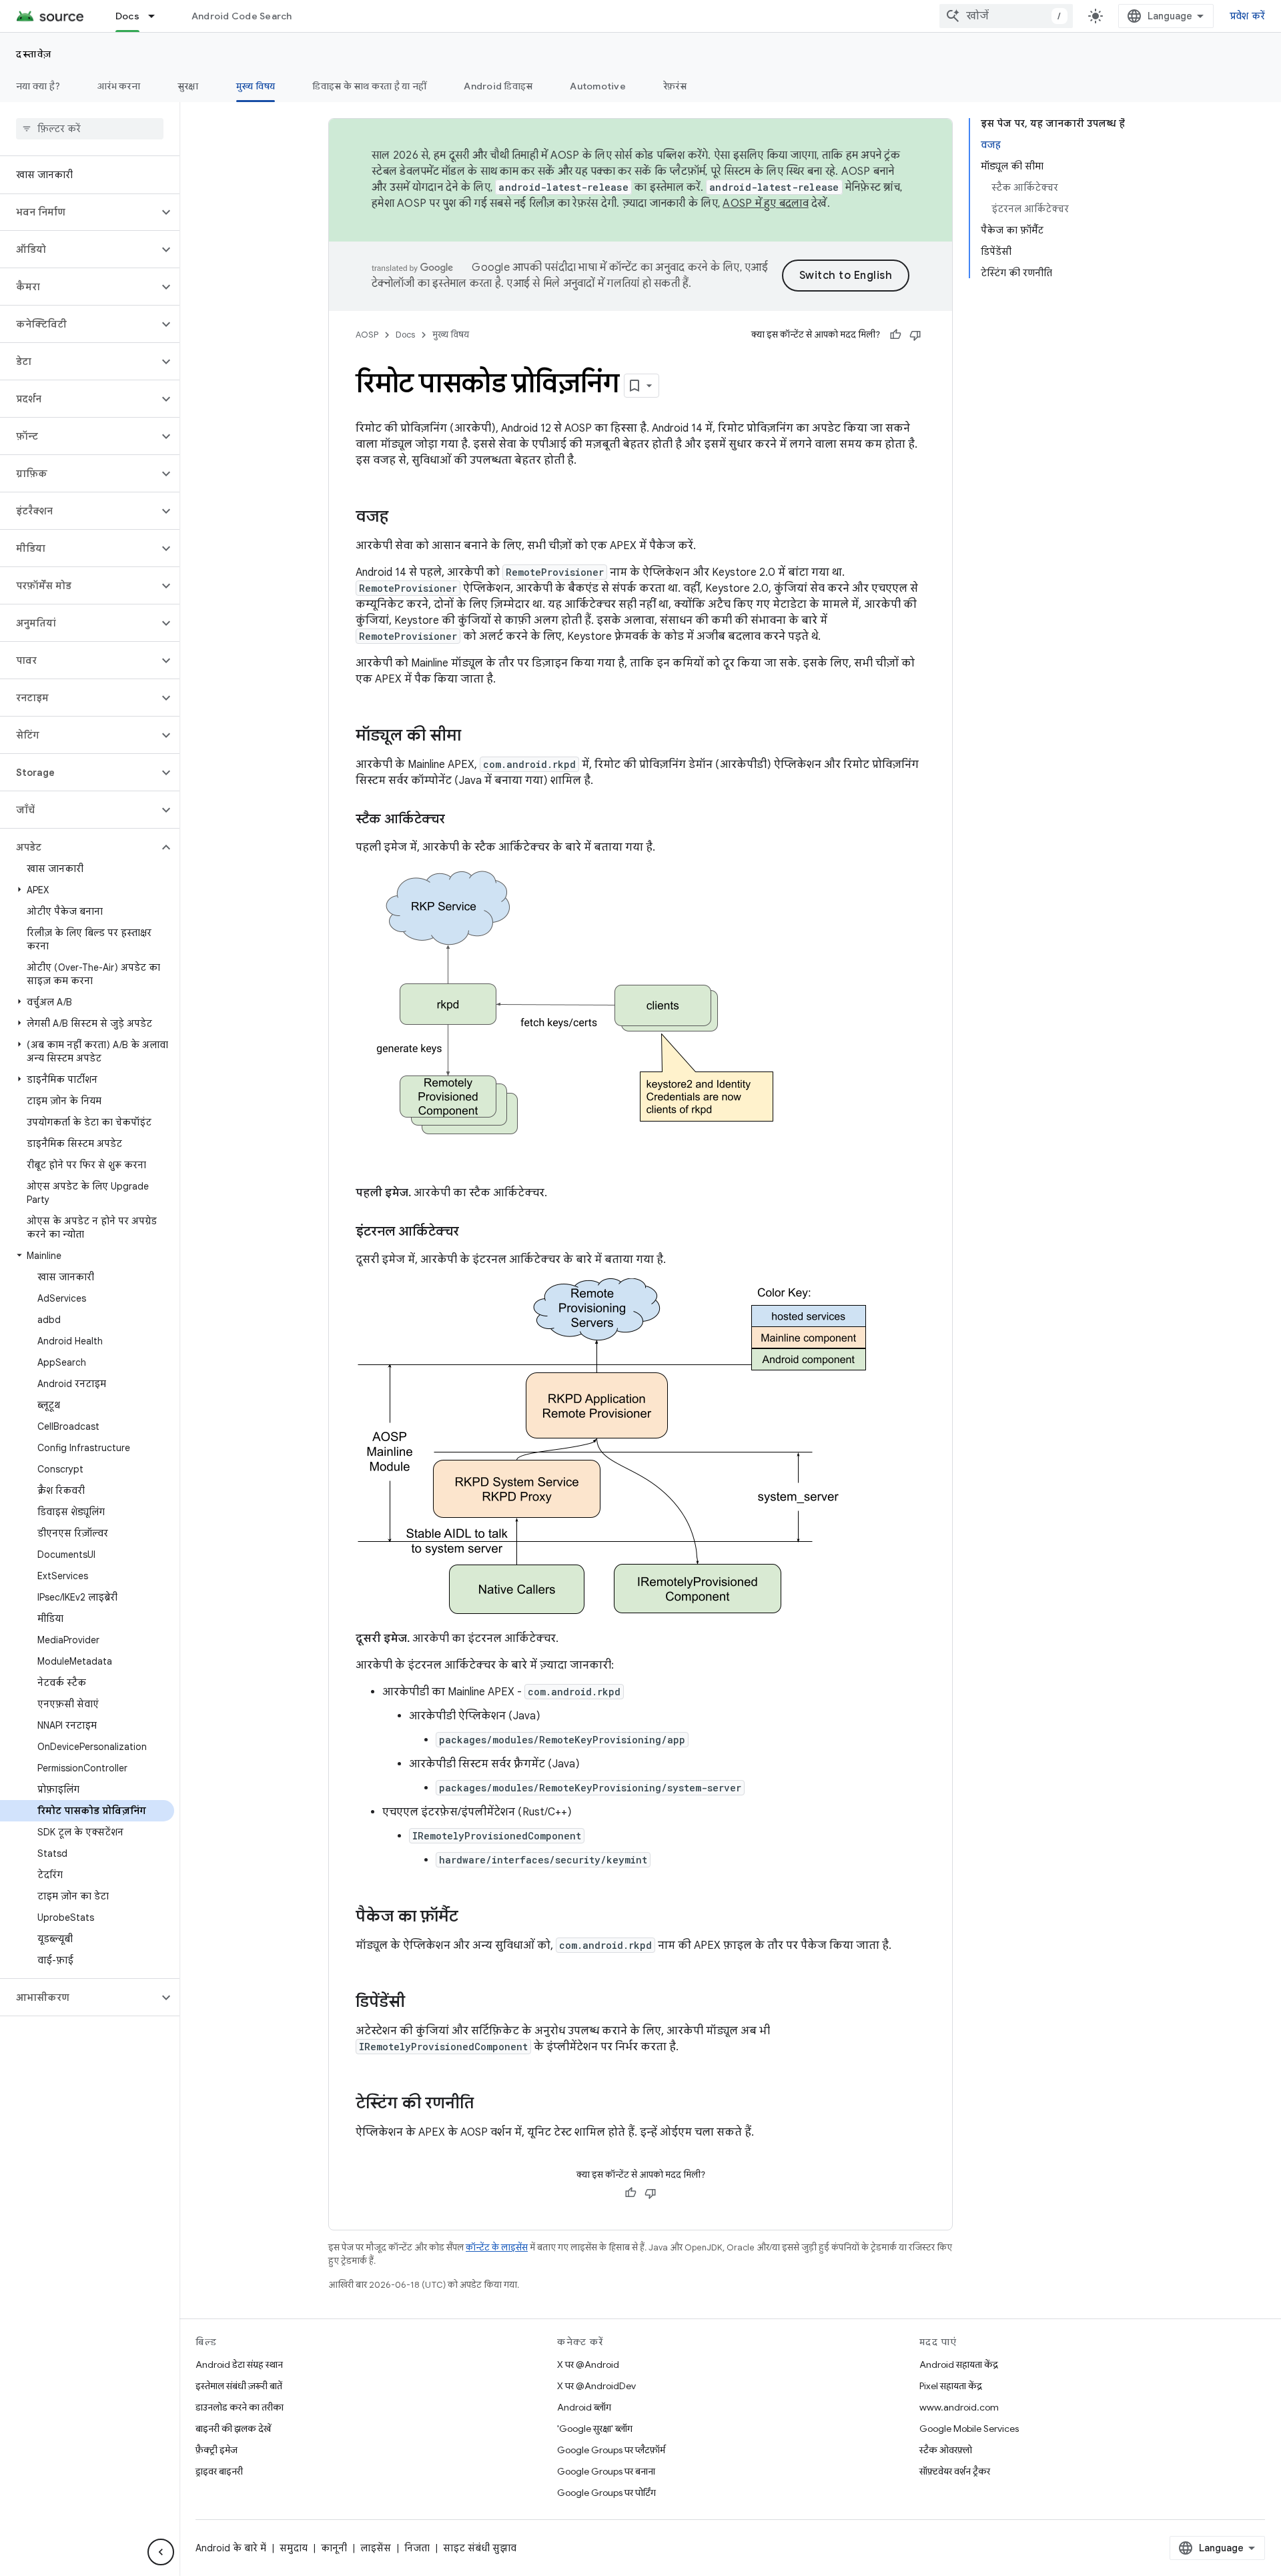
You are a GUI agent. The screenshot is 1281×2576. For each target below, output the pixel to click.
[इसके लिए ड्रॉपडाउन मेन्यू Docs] (157, 16)
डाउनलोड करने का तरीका (240, 2407)
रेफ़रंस (675, 86)
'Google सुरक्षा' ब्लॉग (595, 2429)
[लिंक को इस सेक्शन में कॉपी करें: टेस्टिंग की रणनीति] (487, 2104)
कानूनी (334, 2548)
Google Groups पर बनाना (606, 2471)
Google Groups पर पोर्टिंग (606, 2493)
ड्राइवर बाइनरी (219, 2471)
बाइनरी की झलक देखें (233, 2429)
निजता (417, 2548)
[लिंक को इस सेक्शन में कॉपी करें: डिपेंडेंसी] (418, 2003)
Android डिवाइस (498, 86)
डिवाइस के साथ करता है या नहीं (369, 86)
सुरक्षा (188, 86)
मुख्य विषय (256, 86)
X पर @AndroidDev (596, 2386)
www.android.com (959, 2407)
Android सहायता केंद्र (959, 2365)
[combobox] (1006, 16)
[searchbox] (90, 129)
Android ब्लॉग (584, 2407)
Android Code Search (242, 16)
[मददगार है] (895, 335)
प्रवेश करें (1248, 16)
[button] (79, 212)
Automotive (598, 86)
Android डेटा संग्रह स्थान (239, 2365)
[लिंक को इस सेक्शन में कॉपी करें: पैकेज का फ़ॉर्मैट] (472, 1917)
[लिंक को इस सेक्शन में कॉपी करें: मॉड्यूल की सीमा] (474, 737)
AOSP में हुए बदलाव (766, 203)
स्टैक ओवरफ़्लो (946, 2450)
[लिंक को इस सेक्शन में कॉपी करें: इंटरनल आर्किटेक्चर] (472, 1232)
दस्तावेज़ (34, 54)
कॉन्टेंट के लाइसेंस (497, 2247)
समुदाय (294, 2548)
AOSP (367, 335)
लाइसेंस (376, 2548)
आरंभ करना (119, 86)
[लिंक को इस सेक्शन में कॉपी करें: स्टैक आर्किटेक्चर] (458, 820)
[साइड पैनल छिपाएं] (161, 2552)
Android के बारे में (231, 2548)
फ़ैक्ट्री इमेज (217, 2450)
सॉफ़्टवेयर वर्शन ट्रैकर (955, 2471)
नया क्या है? (38, 86)
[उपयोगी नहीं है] (915, 335)
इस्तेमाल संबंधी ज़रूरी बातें (239, 2386)
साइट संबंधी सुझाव (480, 2548)
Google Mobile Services (969, 2429)
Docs (127, 16)
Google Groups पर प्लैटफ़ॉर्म (611, 2450)
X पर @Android (588, 2365)
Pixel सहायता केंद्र (951, 2386)
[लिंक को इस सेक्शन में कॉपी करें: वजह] (402, 518)
